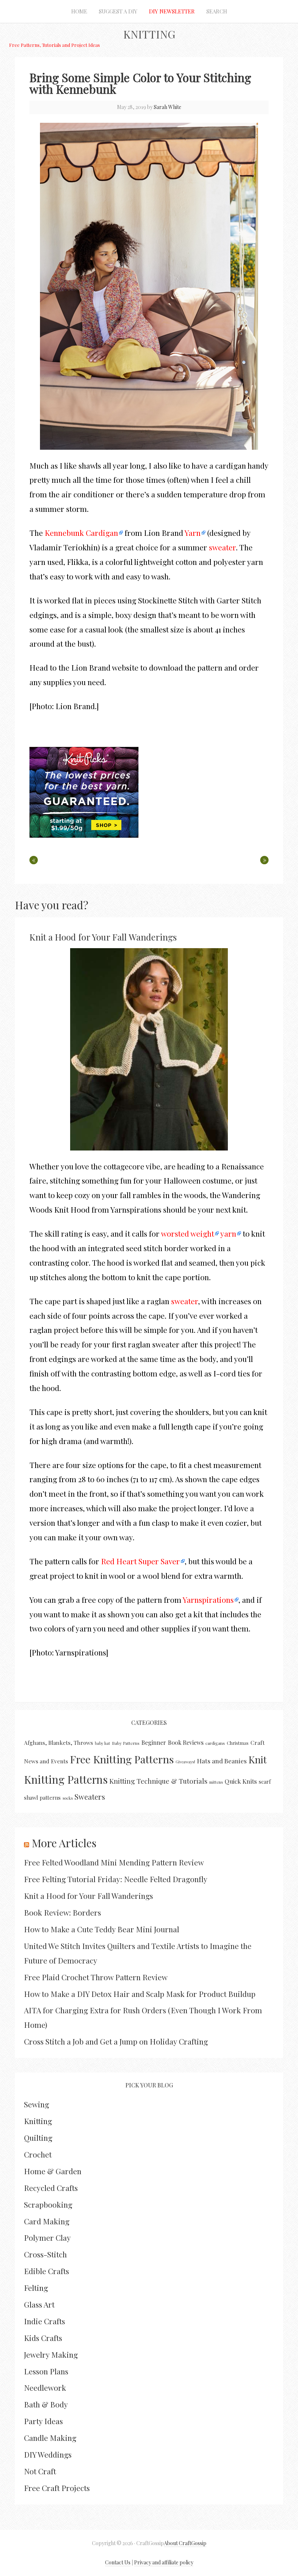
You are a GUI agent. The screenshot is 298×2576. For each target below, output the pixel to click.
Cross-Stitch (45, 2254)
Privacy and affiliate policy (164, 2562)
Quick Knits (241, 1781)
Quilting (38, 2138)
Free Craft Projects (57, 2488)
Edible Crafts (47, 2271)
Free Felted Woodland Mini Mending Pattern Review (114, 1862)
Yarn (193, 533)
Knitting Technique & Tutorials (158, 1781)
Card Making (47, 2221)
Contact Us (118, 2562)
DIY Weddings (48, 2454)
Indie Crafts (45, 2321)
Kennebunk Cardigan (81, 533)
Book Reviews (186, 1742)
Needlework (45, 2387)
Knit (258, 1759)
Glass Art (39, 2304)
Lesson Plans (46, 2371)
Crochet (38, 2154)
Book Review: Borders (63, 1912)
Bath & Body (46, 2404)
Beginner (154, 1742)
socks (68, 1798)
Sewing (37, 2104)
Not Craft (40, 2471)
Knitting (149, 34)
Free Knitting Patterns (122, 1759)
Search (217, 11)
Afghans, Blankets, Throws (59, 1743)
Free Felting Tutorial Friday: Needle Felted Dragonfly (116, 1879)
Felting (36, 2288)
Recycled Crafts (51, 2188)
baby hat (102, 1743)
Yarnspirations (208, 1600)
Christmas (238, 1743)
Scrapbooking (48, 2204)
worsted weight (188, 1233)
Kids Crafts (43, 2338)
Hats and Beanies (222, 1761)
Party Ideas (43, 2421)
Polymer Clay (47, 2237)
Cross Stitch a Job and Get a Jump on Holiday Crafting (116, 2041)
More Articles (64, 1843)
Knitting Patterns (66, 1779)
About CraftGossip (185, 2543)
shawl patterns (42, 1797)
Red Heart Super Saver (140, 1561)
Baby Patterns (126, 1743)
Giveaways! (185, 1762)
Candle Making (50, 2438)
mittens (216, 1782)
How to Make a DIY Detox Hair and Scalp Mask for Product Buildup (140, 1994)
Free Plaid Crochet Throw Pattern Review (96, 1977)
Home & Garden (53, 2171)
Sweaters (90, 1797)
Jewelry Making (51, 2354)
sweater (222, 547)
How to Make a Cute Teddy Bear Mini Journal (102, 1929)
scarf (265, 1782)
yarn (228, 1233)
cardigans (215, 1743)
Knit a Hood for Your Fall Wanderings (103, 937)
